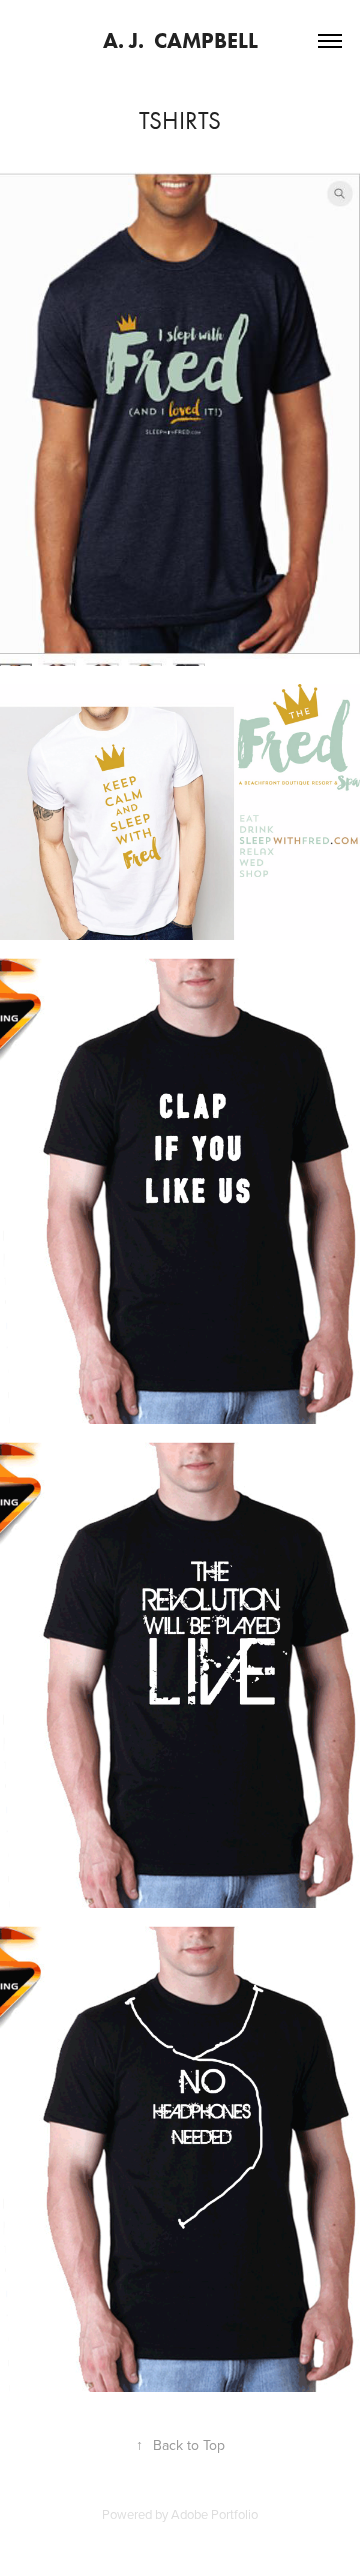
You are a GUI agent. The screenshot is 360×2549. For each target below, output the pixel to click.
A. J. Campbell (180, 40)
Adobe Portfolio (214, 2514)
